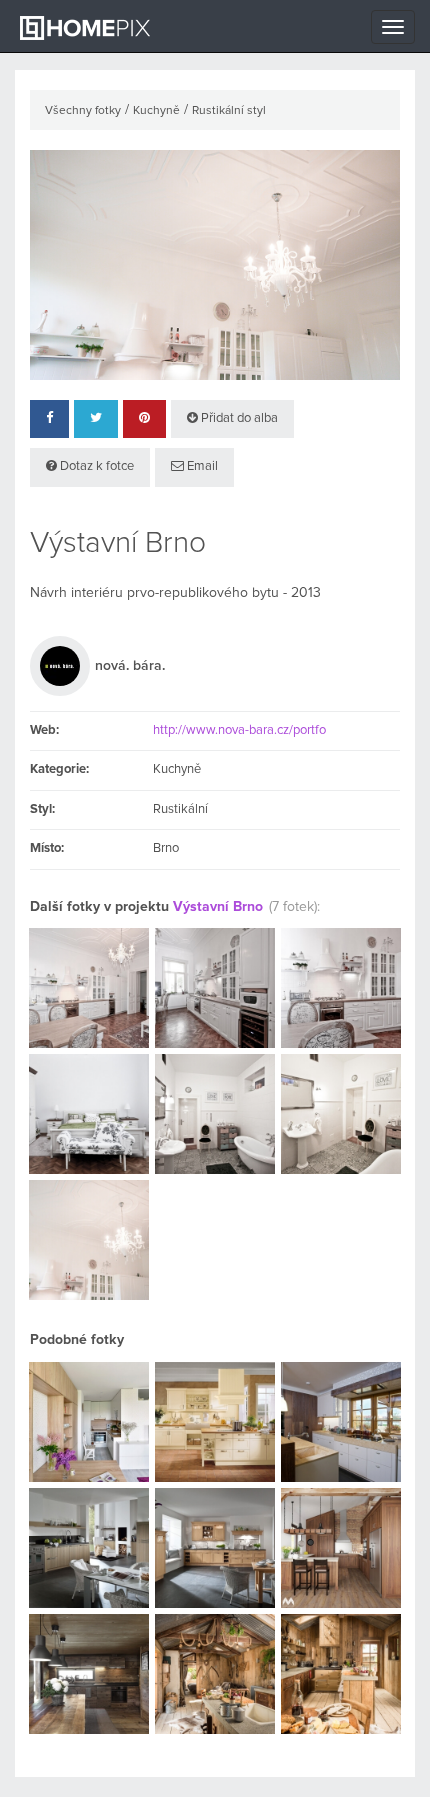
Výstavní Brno (218, 907)
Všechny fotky (83, 111)
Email (201, 466)
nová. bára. (130, 666)
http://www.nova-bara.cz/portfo (239, 730)
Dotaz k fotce (95, 466)
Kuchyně (156, 111)
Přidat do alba (238, 418)
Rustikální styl (229, 111)
